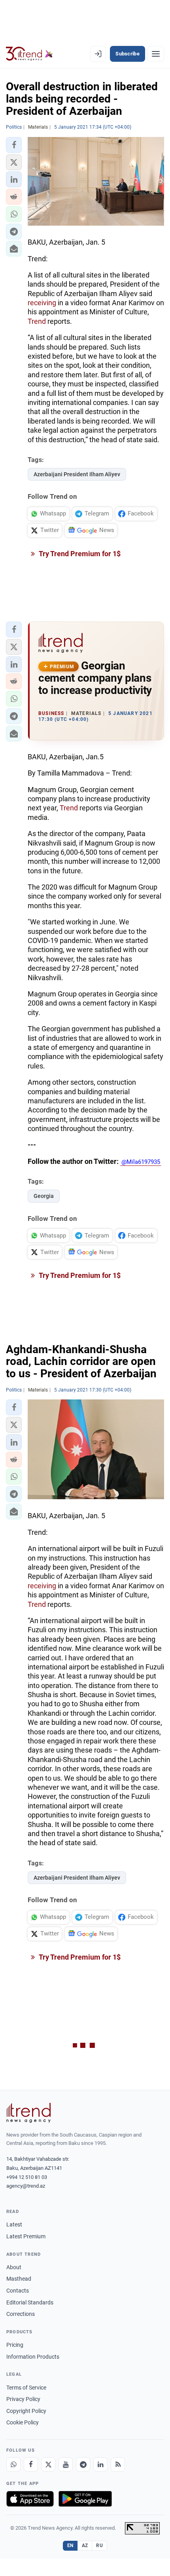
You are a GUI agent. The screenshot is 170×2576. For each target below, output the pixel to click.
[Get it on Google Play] (85, 2499)
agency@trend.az (26, 2186)
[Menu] (156, 54)
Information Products (33, 2357)
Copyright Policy (26, 2411)
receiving (43, 303)
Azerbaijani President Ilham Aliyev (77, 474)
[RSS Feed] (118, 2464)
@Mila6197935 (141, 1162)
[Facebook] (31, 2464)
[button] (14, 145)
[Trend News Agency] (28, 2113)
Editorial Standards (30, 2302)
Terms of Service (26, 2388)
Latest (14, 2224)
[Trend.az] (29, 54)
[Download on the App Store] (30, 2499)
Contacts (18, 2291)
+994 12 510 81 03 (27, 2177)
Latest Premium (26, 2236)
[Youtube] (66, 2464)
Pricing (15, 2345)
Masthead (19, 2279)
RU (99, 2546)
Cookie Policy (23, 2422)
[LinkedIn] (100, 2464)
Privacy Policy (23, 2399)
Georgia (44, 1196)
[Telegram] (83, 2464)
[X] (48, 2464)
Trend (38, 321)
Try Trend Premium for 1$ (79, 554)
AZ (85, 2546)
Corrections (21, 2314)
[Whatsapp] (13, 2464)
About (14, 2267)
